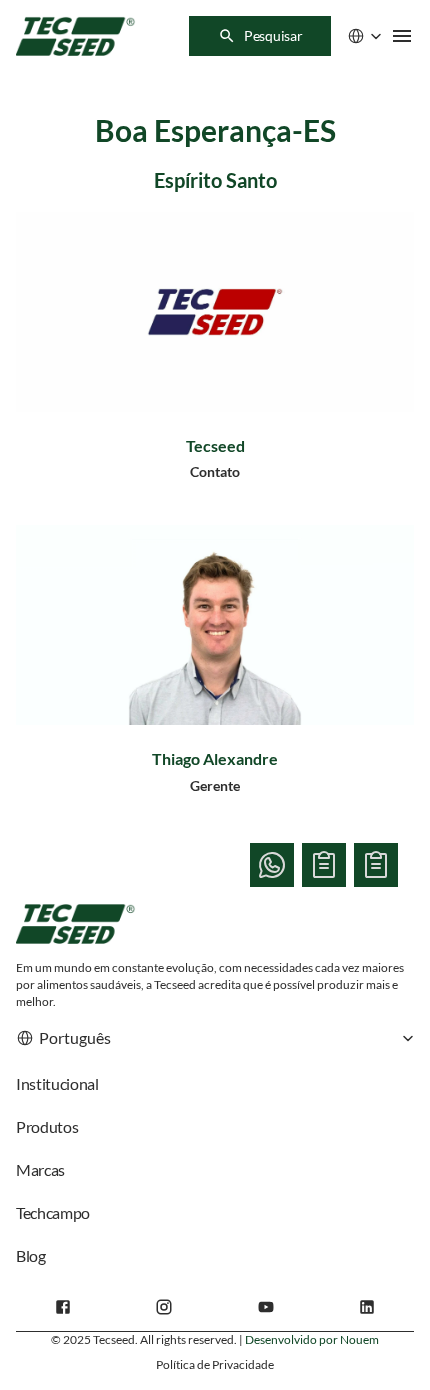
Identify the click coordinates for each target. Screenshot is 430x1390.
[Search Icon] (260, 36)
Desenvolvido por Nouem (312, 1339)
